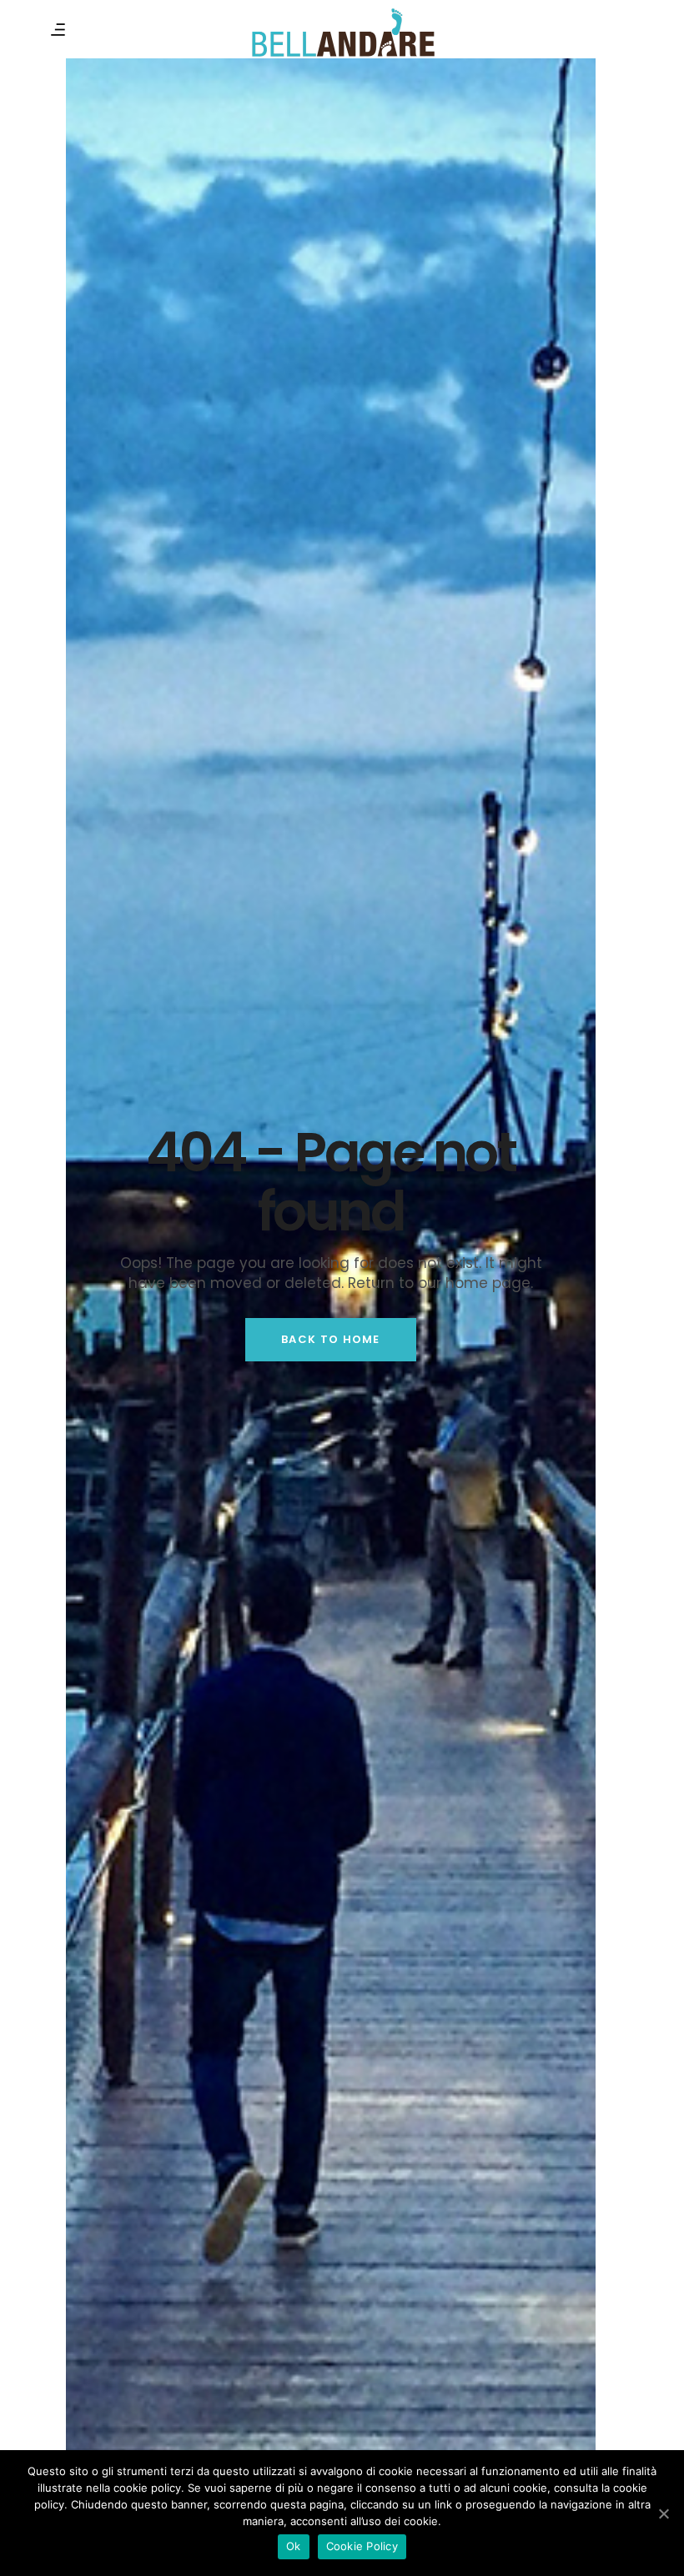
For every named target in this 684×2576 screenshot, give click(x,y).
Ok (294, 2546)
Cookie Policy (362, 2546)
